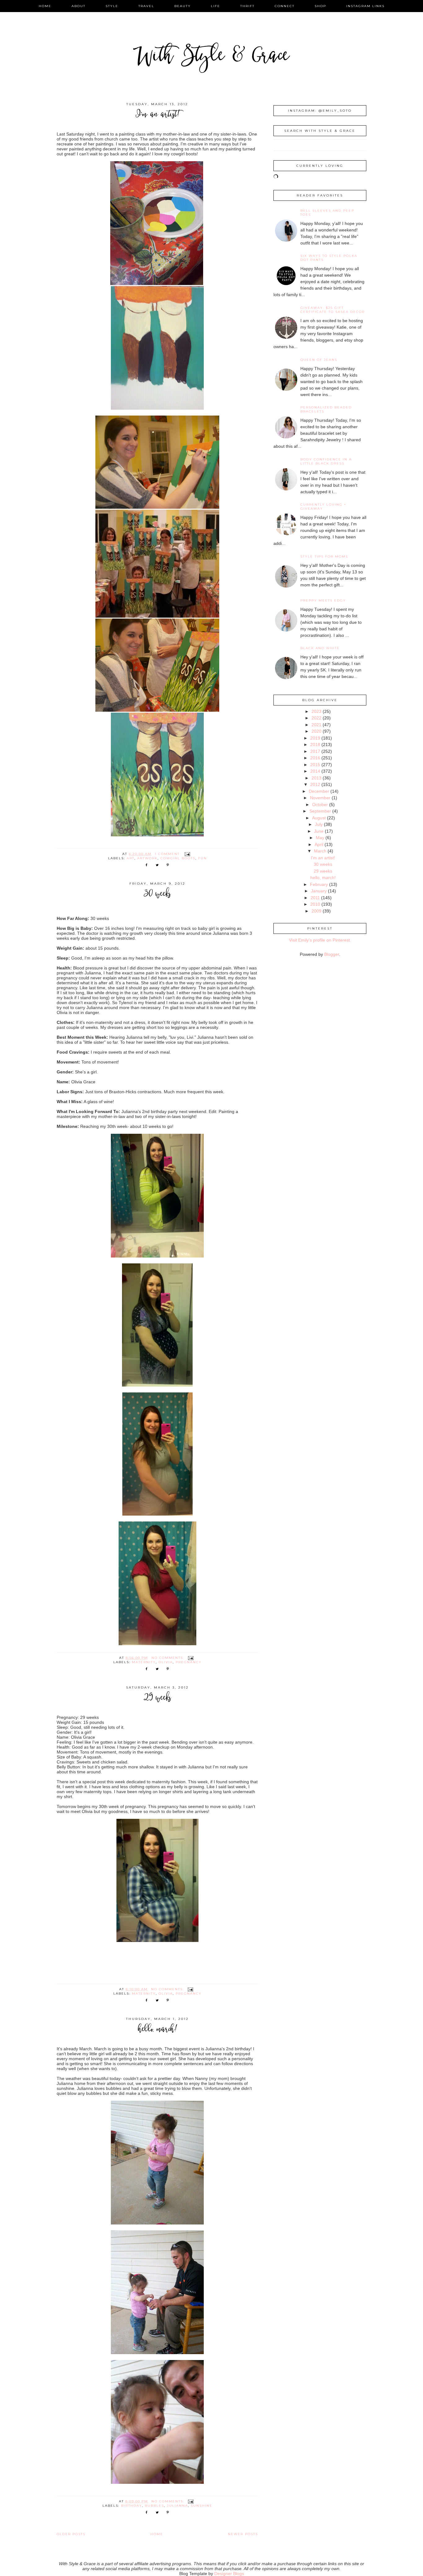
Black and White (320, 648)
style (112, 6)
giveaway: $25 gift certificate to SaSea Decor (333, 310)
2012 (315, 784)
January (319, 891)
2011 (315, 898)
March (320, 851)
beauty (183, 6)
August (319, 818)
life (216, 6)
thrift (247, 6)
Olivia (166, 1662)
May (320, 838)
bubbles (155, 2506)
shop (320, 6)
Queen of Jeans (319, 360)
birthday (132, 2506)
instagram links (365, 6)
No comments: (169, 1658)
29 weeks (157, 1698)
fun (203, 858)
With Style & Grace (211, 57)
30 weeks (157, 894)
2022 (316, 718)
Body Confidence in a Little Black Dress (326, 461)
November (320, 798)
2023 (316, 711)
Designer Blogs (229, 2574)
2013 (316, 778)
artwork (147, 858)
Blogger (332, 954)
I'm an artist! (157, 115)
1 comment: (169, 854)
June (319, 831)
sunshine (202, 2506)
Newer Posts (243, 2534)
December (319, 791)
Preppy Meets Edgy (323, 600)
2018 (315, 744)
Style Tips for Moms (324, 557)
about (78, 6)
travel (146, 6)
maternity (144, 1662)
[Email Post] (187, 854)
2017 (315, 751)
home (45, 6)
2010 (315, 904)
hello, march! (157, 2030)
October (320, 805)
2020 (316, 731)
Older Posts (71, 2534)
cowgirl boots (178, 858)
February (319, 884)
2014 (315, 771)
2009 (316, 911)
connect (285, 6)
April (319, 844)
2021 (316, 725)
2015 (315, 765)
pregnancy (189, 1662)
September (320, 811)
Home (157, 2534)
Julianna (177, 2506)
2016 (315, 758)
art (131, 858)
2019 (315, 738)
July (319, 824)
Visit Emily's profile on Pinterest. (320, 940)
